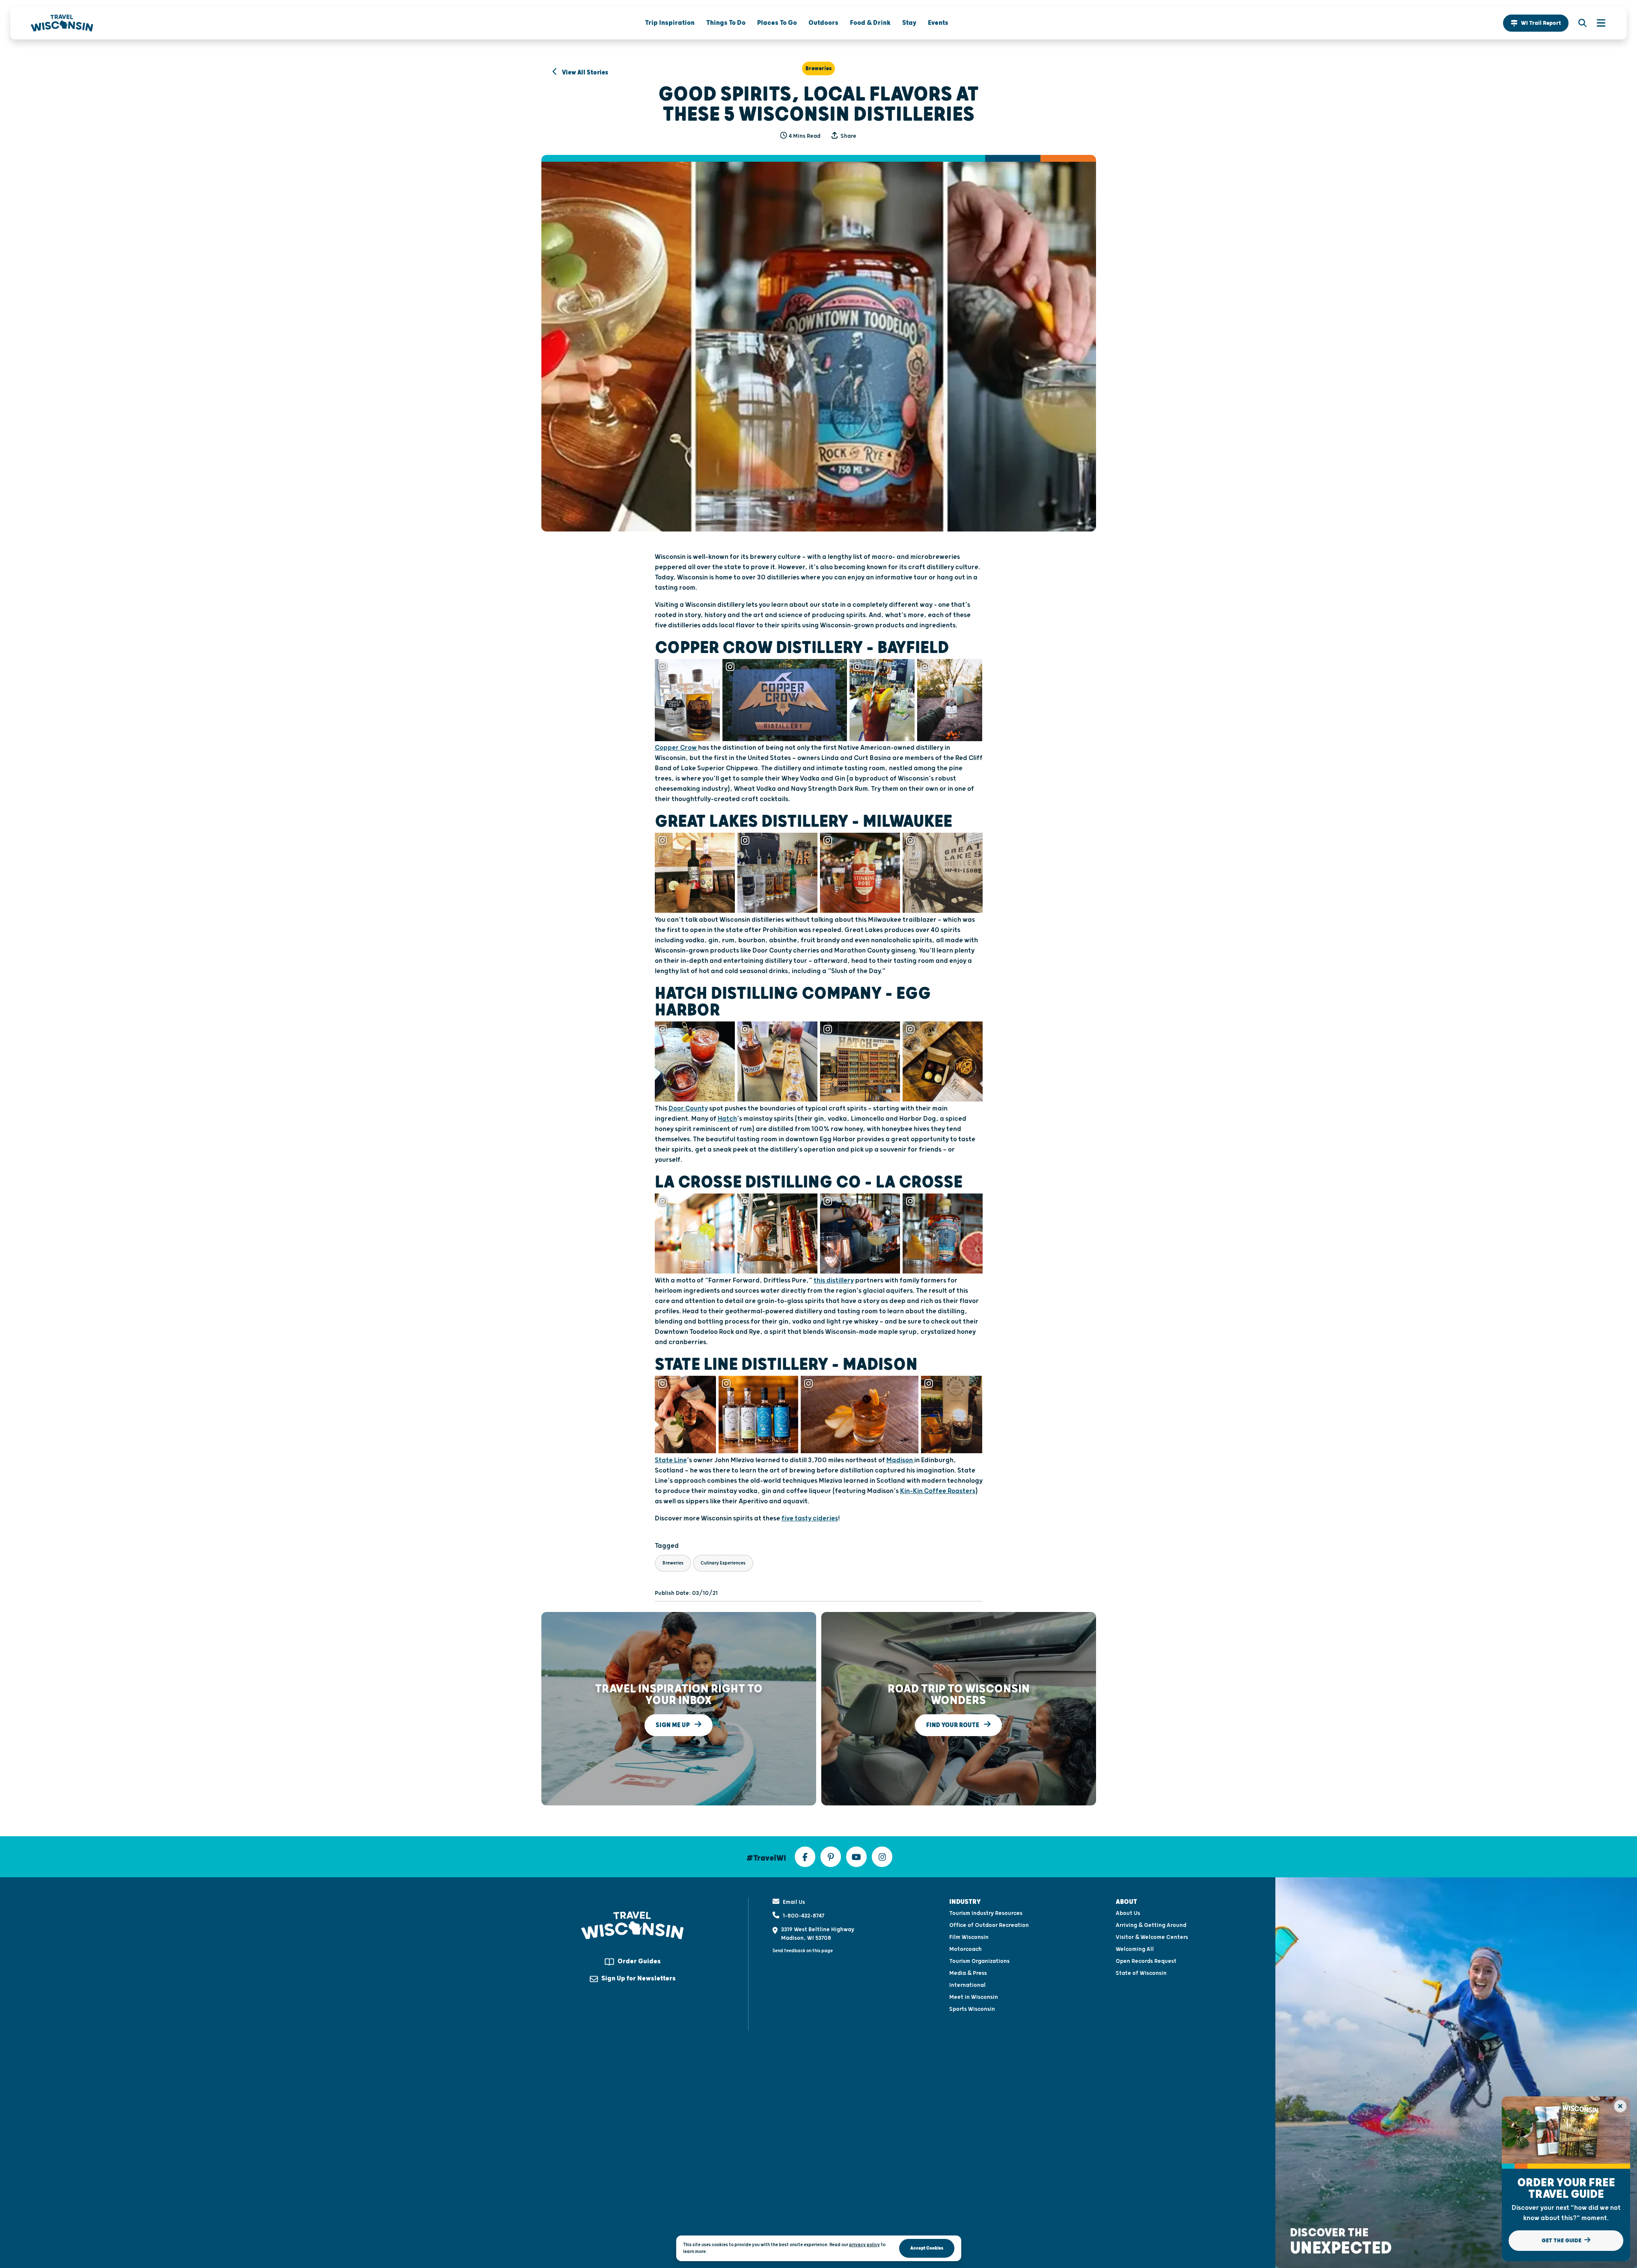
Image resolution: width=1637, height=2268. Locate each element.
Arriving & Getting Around (1151, 1925)
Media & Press (968, 1973)
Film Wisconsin (969, 1937)
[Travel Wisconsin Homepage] (62, 23)
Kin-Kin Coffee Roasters (938, 1491)
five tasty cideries (810, 1518)
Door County (688, 1109)
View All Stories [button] (584, 73)
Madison (900, 1460)
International (967, 1985)
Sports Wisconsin (972, 2009)
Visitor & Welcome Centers (1152, 1937)
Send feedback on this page (803, 1951)
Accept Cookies (927, 2248)
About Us (1128, 1913)
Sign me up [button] (673, 1725)
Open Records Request (1146, 1961)
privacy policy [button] (865, 2245)
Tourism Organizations (979, 1961)
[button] (1536, 23)
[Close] (1620, 2106)
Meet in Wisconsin (974, 1997)
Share (848, 136)
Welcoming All (1135, 1949)
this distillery (834, 1281)
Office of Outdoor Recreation (989, 1925)
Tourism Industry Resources (986, 1913)
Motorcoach (966, 1949)
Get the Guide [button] (1562, 2241)
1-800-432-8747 (804, 1916)
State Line (671, 1460)
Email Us (794, 1902)
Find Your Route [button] (953, 1725)
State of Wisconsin (1141, 1973)
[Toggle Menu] (1597, 23)
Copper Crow (676, 748)
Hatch (727, 1119)
